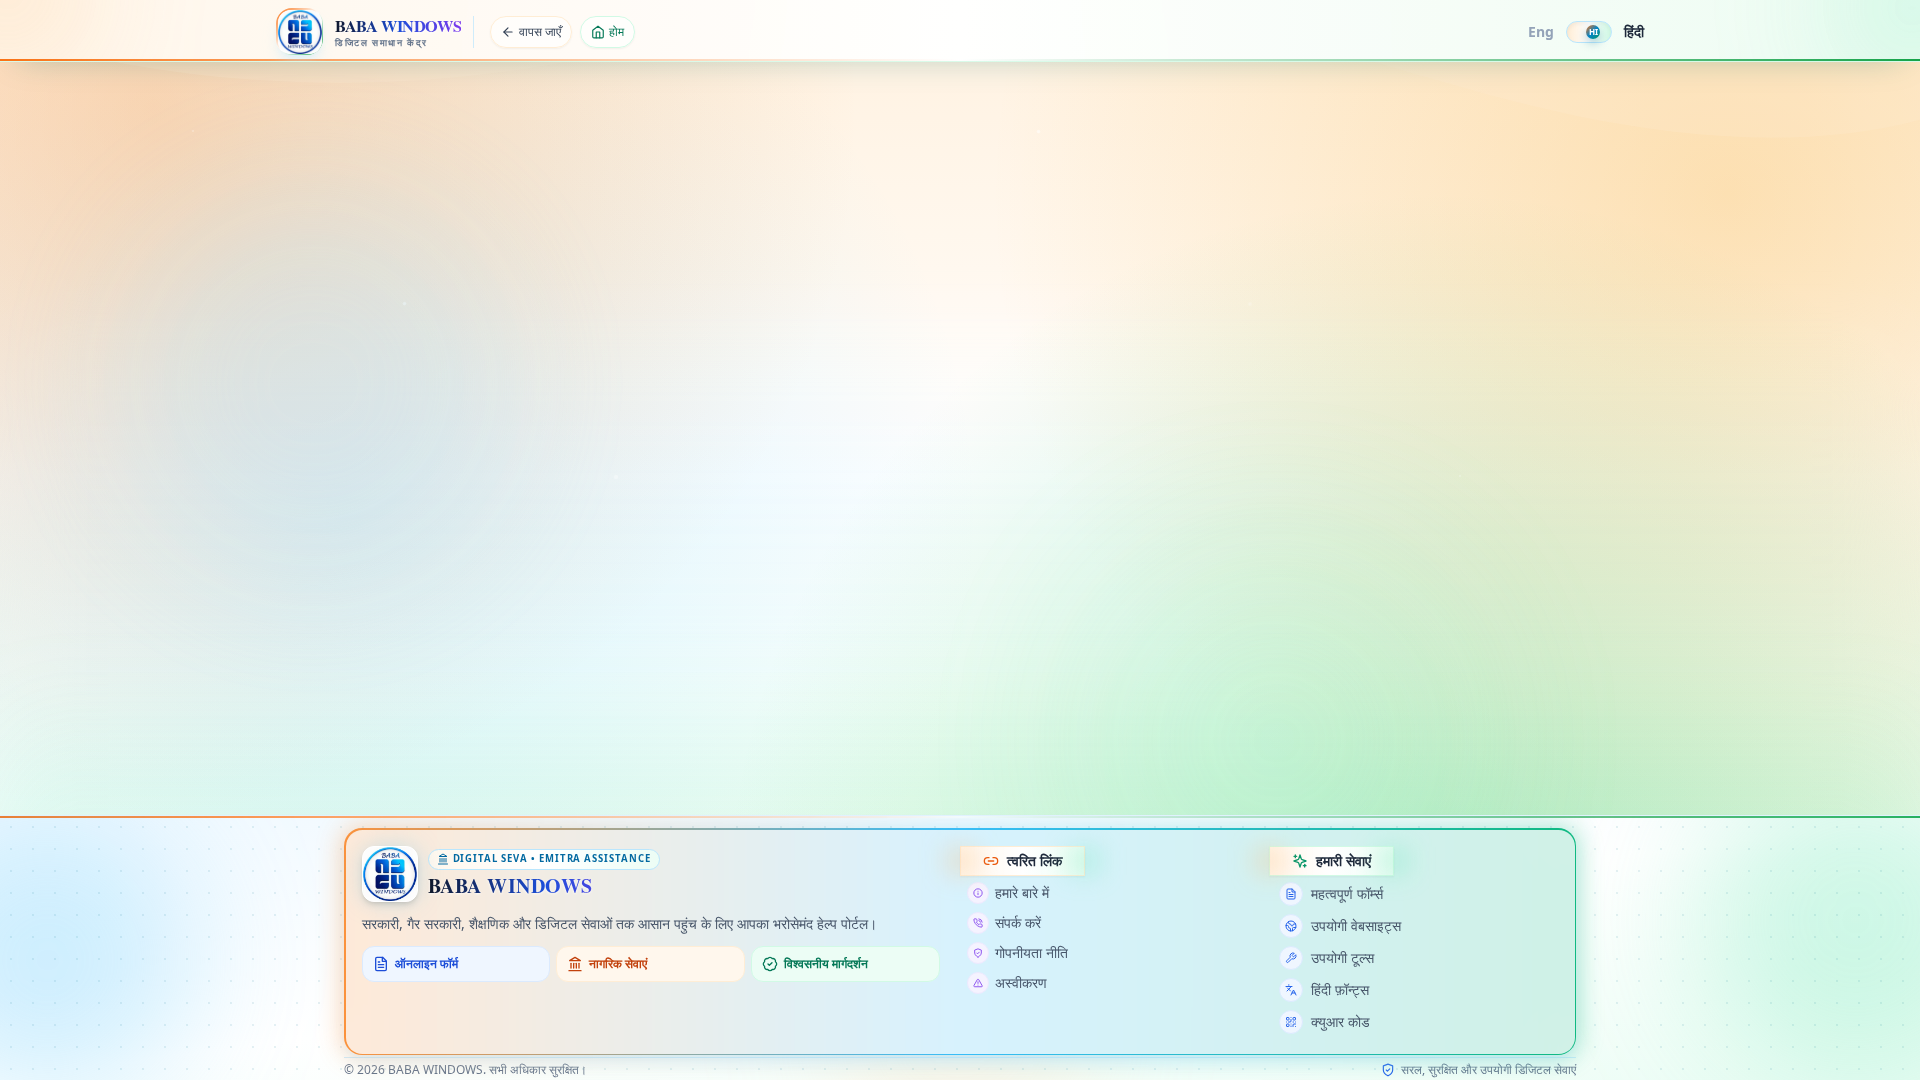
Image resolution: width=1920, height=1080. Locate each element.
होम (616, 31)
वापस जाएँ (540, 31)
